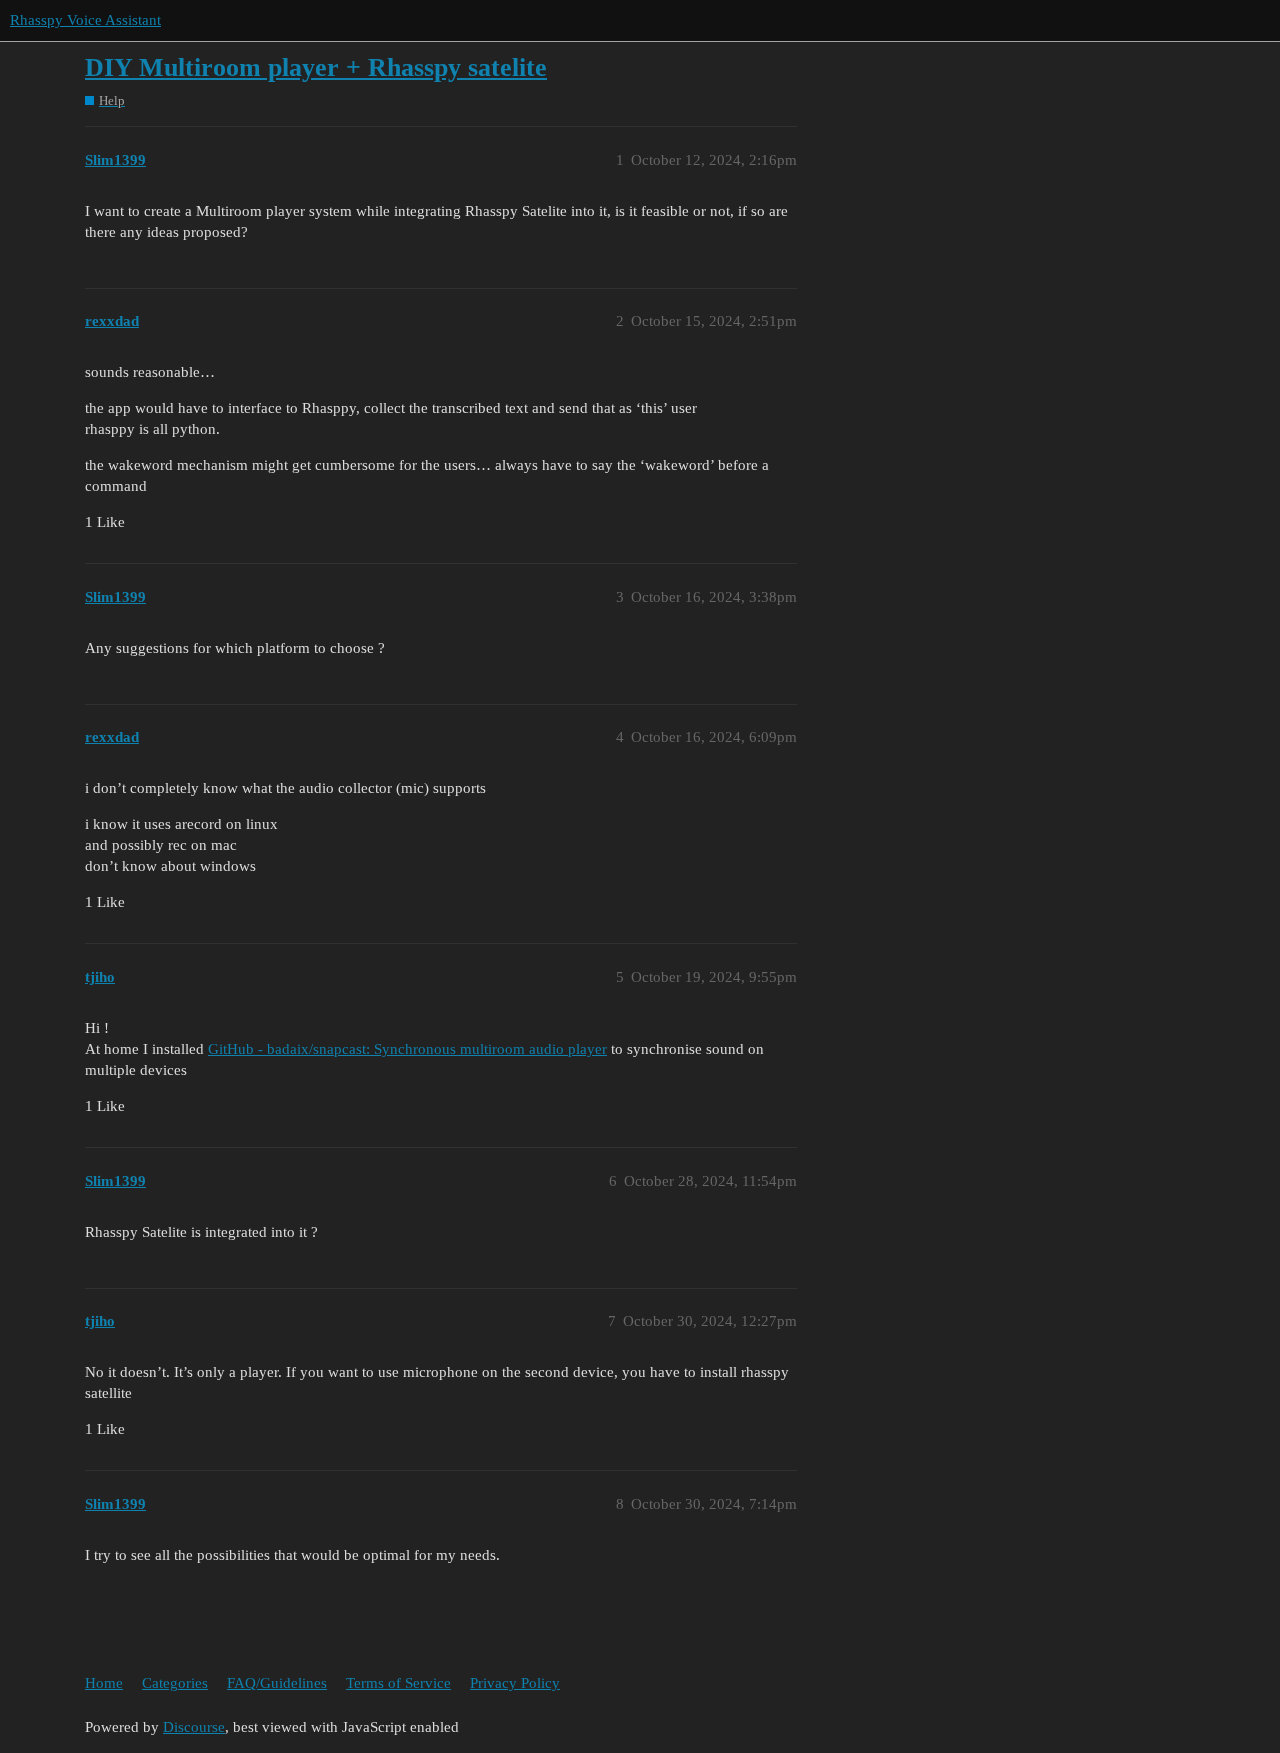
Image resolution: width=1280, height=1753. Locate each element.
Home (104, 1683)
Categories (175, 1683)
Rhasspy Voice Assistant (85, 20)
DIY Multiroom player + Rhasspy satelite (316, 67)
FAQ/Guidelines (277, 1683)
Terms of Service (398, 1683)
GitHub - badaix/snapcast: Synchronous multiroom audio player (407, 1049)
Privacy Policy (515, 1683)
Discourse (194, 1727)
